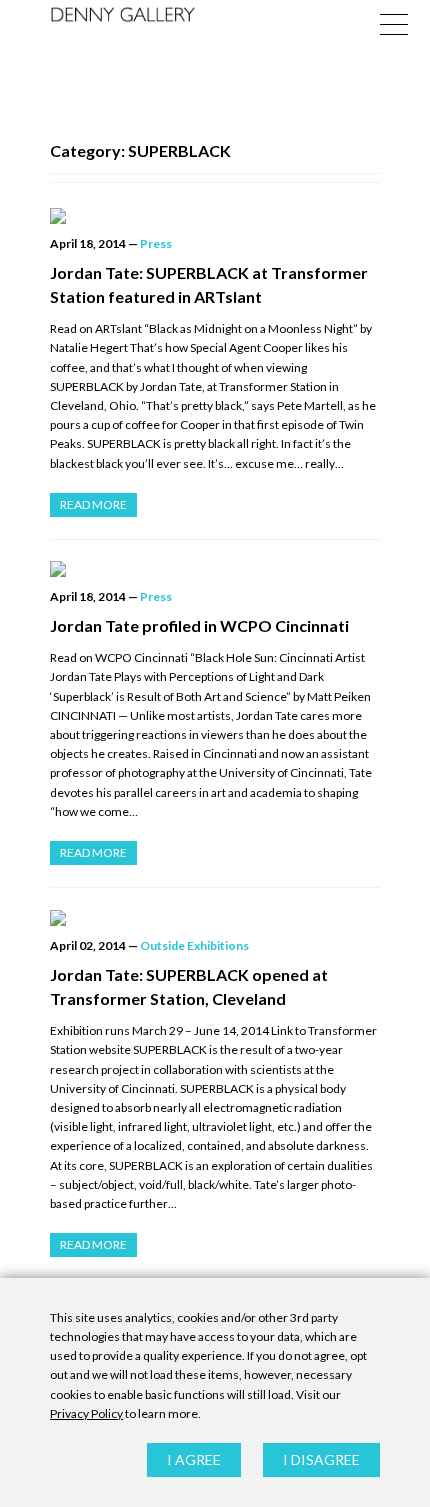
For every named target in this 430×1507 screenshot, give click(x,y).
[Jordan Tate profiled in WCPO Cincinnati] (215, 569)
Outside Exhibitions (194, 945)
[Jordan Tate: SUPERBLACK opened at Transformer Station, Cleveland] (215, 918)
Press (156, 243)
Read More (93, 504)
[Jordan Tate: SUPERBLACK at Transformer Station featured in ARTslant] (215, 216)
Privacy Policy (86, 1413)
